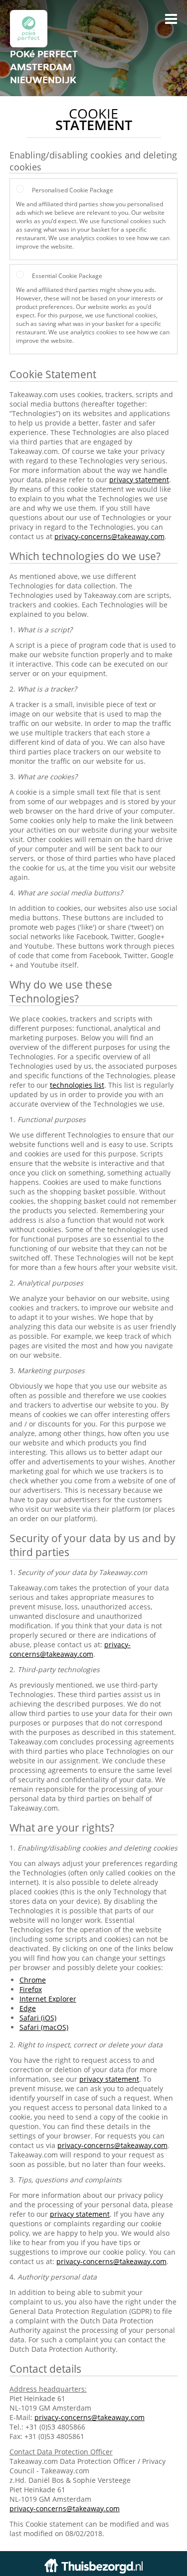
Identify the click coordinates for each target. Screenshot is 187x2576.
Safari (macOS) (44, 2027)
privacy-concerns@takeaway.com (109, 536)
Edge (28, 2008)
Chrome (33, 1980)
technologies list (77, 1085)
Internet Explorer (48, 1999)
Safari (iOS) (38, 2018)
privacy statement (139, 480)
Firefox (31, 1989)
